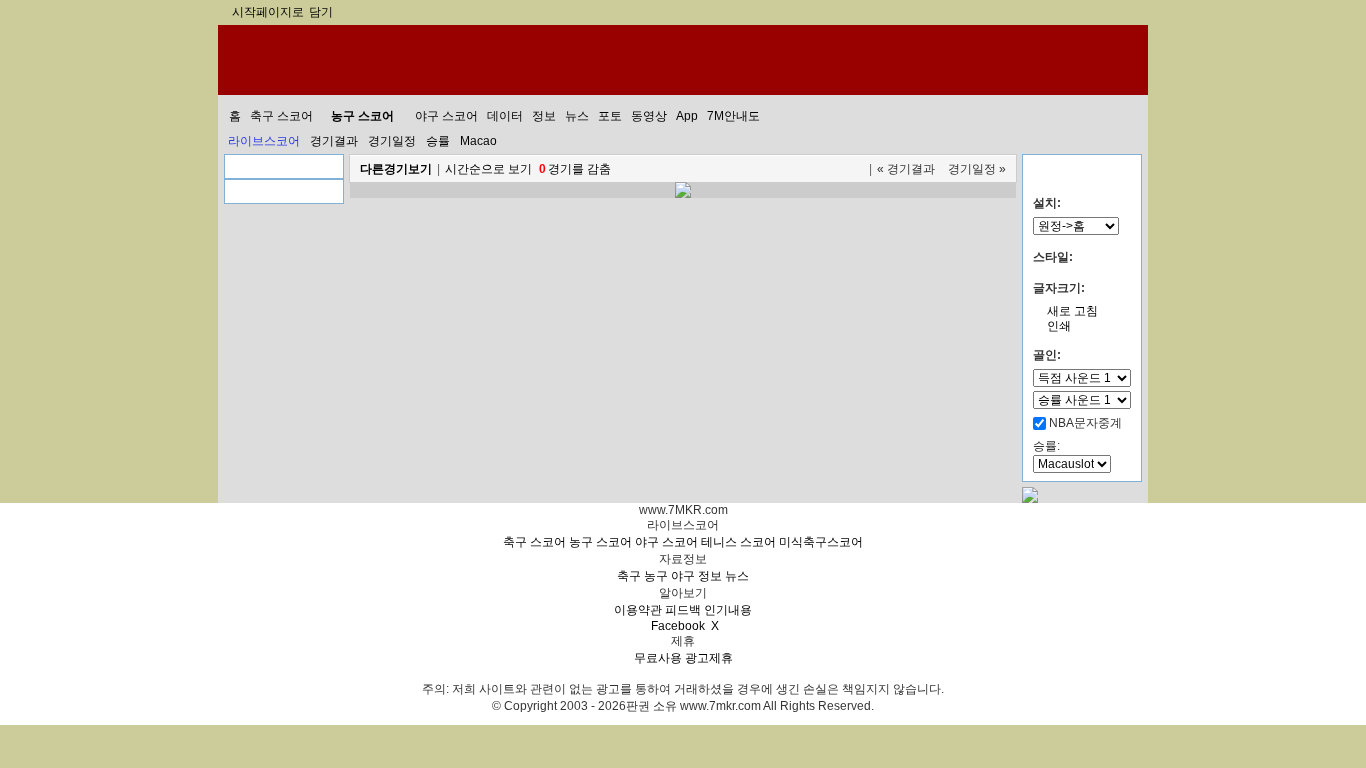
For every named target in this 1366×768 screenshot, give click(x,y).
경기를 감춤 (575, 169)
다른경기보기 (396, 169)
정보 (710, 576)
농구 (656, 576)
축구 (629, 576)
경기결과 (334, 141)
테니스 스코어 (738, 542)
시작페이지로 (268, 12)
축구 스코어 (534, 542)
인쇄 (1059, 326)
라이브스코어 (264, 141)
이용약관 (638, 610)
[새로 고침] (856, 169)
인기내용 (728, 610)
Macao (478, 141)
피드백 (683, 610)
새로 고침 (1072, 311)
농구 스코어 (600, 542)
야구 (683, 576)
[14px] (1114, 280)
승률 (438, 141)
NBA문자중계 (1085, 423)
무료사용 (658, 658)
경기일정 (392, 141)
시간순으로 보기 (488, 169)
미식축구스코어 (821, 542)
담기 (321, 12)
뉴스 (737, 576)
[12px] (1095, 280)
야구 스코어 (666, 542)
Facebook (678, 626)
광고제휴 (709, 658)
